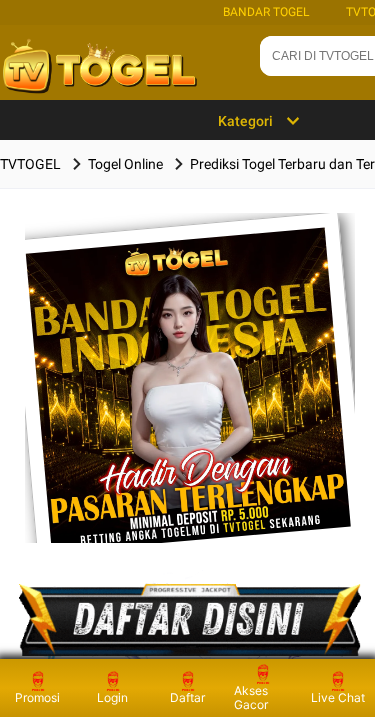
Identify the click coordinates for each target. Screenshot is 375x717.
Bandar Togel (266, 12)
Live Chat (338, 697)
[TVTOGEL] (190, 409)
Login (112, 697)
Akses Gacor (251, 697)
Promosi (37, 697)
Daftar (187, 697)
